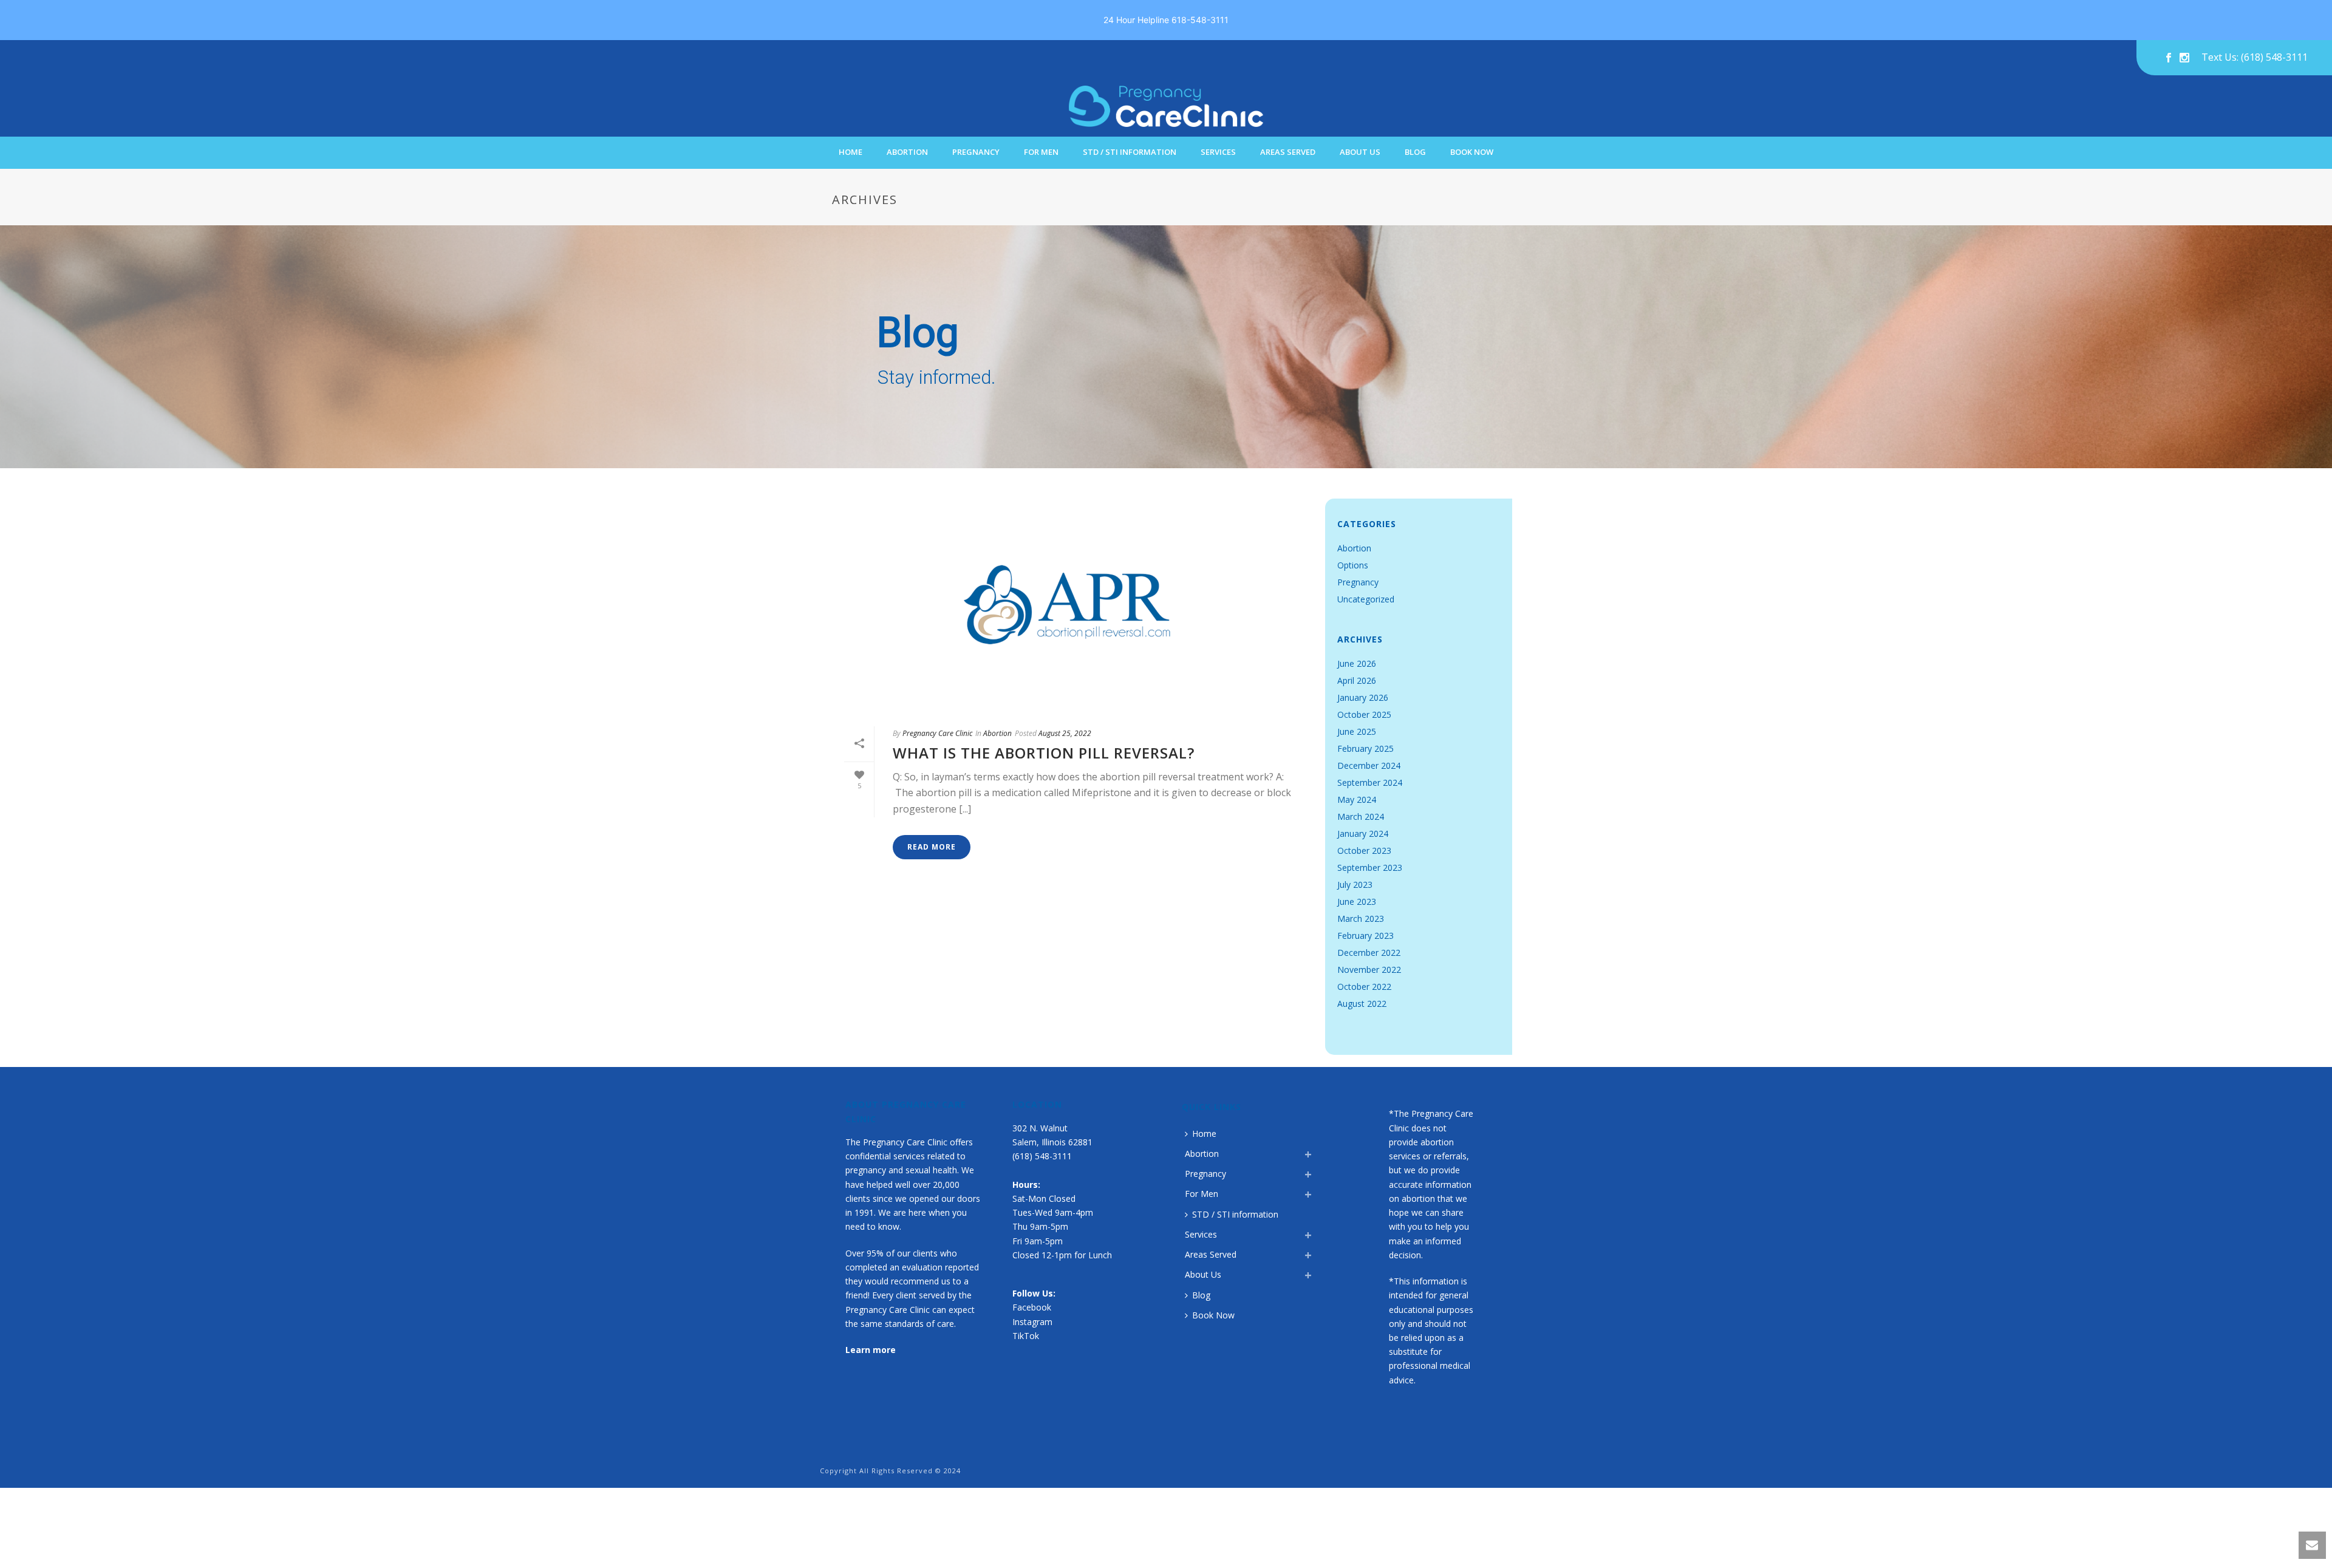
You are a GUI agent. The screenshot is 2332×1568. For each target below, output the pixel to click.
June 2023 (1357, 902)
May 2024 (1357, 800)
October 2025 (1364, 715)
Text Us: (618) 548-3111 (2255, 58)
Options (1353, 565)
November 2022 (1369, 970)
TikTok (1026, 1336)
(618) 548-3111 (1042, 1156)
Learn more (871, 1350)
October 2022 (1364, 987)
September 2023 (1370, 868)
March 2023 (1361, 919)
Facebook (1032, 1307)
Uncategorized (1366, 599)
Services (1218, 152)
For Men (1041, 152)
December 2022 (1369, 953)
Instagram (1032, 1322)
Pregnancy (976, 152)
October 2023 (1364, 851)
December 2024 (1369, 766)
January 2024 (1363, 834)
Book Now (1472, 152)
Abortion (907, 152)
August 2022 (1362, 1004)
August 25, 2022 (1065, 733)
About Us (1360, 152)
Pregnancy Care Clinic (937, 733)
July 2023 (1355, 885)
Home (851, 152)
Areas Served (1288, 152)
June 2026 (1357, 664)
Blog (1415, 152)
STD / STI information (1130, 152)
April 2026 (1357, 681)
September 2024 (1370, 783)
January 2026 (1363, 698)
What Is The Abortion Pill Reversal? (1044, 753)
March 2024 (1361, 817)
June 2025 (1357, 732)
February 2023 (1365, 936)
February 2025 (1365, 749)
